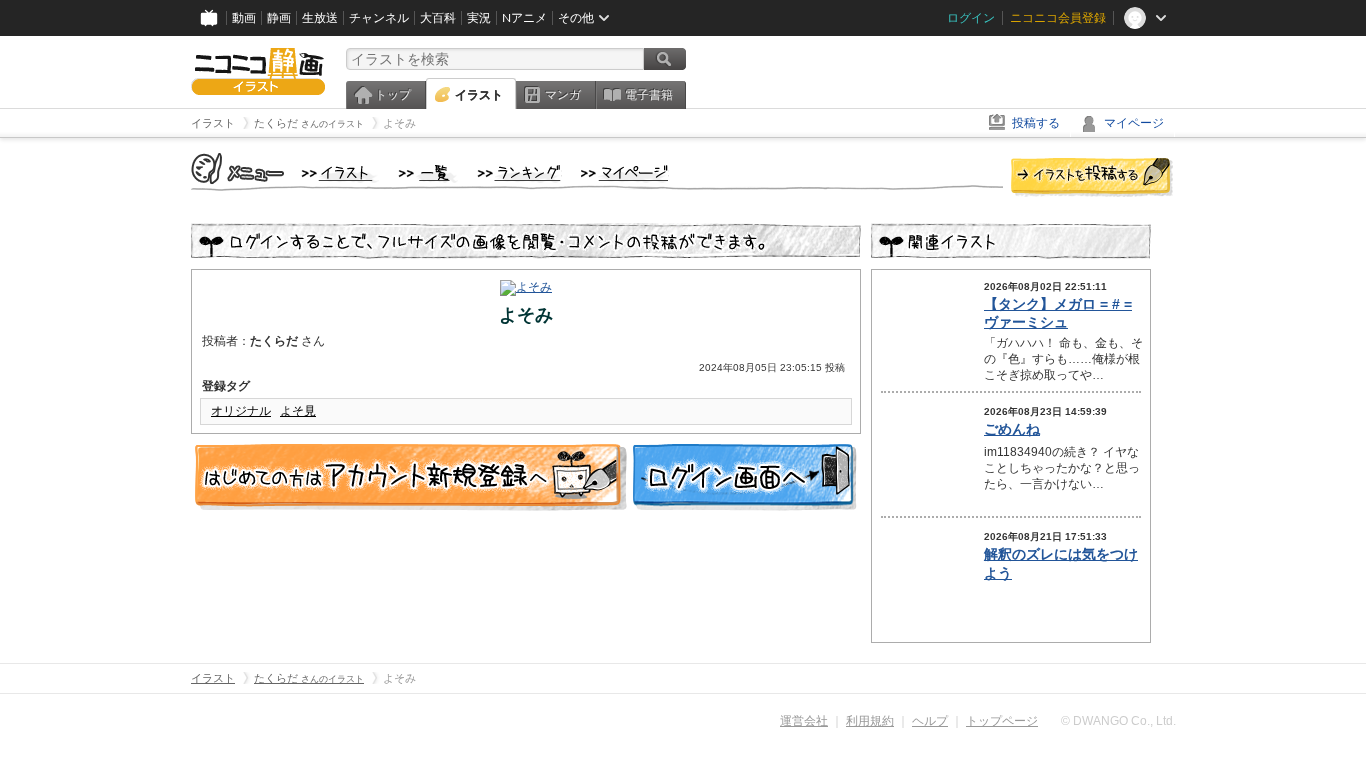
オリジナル (241, 411)
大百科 (438, 18)
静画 (279, 18)
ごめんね (1012, 429)
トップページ (1002, 721)
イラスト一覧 (428, 174)
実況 (479, 18)
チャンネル (379, 18)
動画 (244, 18)
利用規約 (870, 721)
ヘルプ (930, 721)
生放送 (320, 18)
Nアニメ (524, 18)
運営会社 (804, 721)
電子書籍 (649, 95)
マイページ (1134, 123)
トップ (393, 95)
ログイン (971, 18)
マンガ (563, 95)
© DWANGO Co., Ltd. (1118, 721)
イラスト (479, 95)
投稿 (1092, 178)
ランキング (519, 174)
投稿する (1036, 123)
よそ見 (298, 411)
